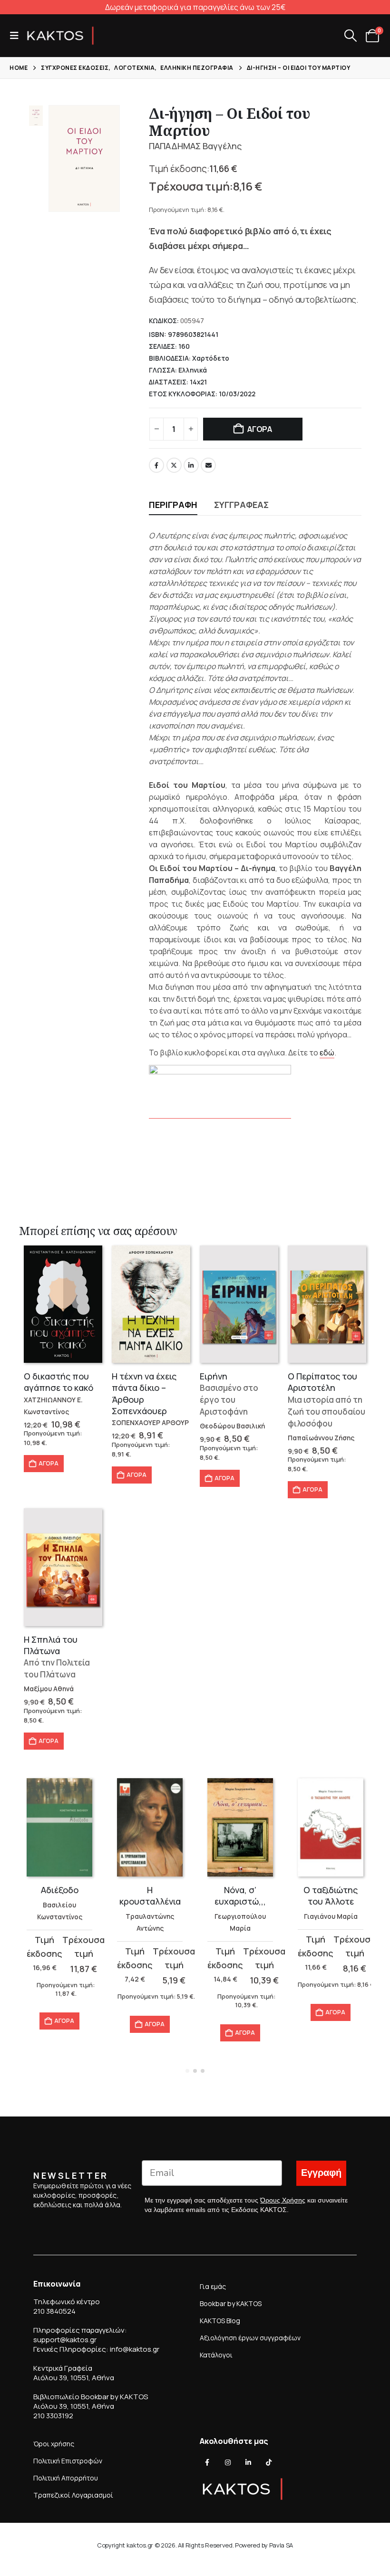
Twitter (174, 465)
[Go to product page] (63, 1304)
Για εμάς (213, 2286)
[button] (17, 36)
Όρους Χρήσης (283, 2200)
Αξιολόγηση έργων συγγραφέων (250, 2338)
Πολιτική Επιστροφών (68, 2461)
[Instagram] (228, 2462)
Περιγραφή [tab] (173, 505)
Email (208, 465)
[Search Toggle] (350, 36)
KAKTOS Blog (220, 2321)
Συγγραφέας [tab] (241, 505)
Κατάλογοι (216, 2355)
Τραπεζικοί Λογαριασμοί (73, 2495)
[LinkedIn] (248, 2462)
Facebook (156, 465)
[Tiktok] (269, 2462)
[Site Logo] (60, 36)
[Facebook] (207, 2462)
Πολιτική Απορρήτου (66, 2478)
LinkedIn (191, 465)
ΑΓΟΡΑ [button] (49, 1463)
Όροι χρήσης (54, 2444)
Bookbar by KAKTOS (231, 2303)
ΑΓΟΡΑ (260, 429)
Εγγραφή (321, 2173)
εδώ (327, 1053)
